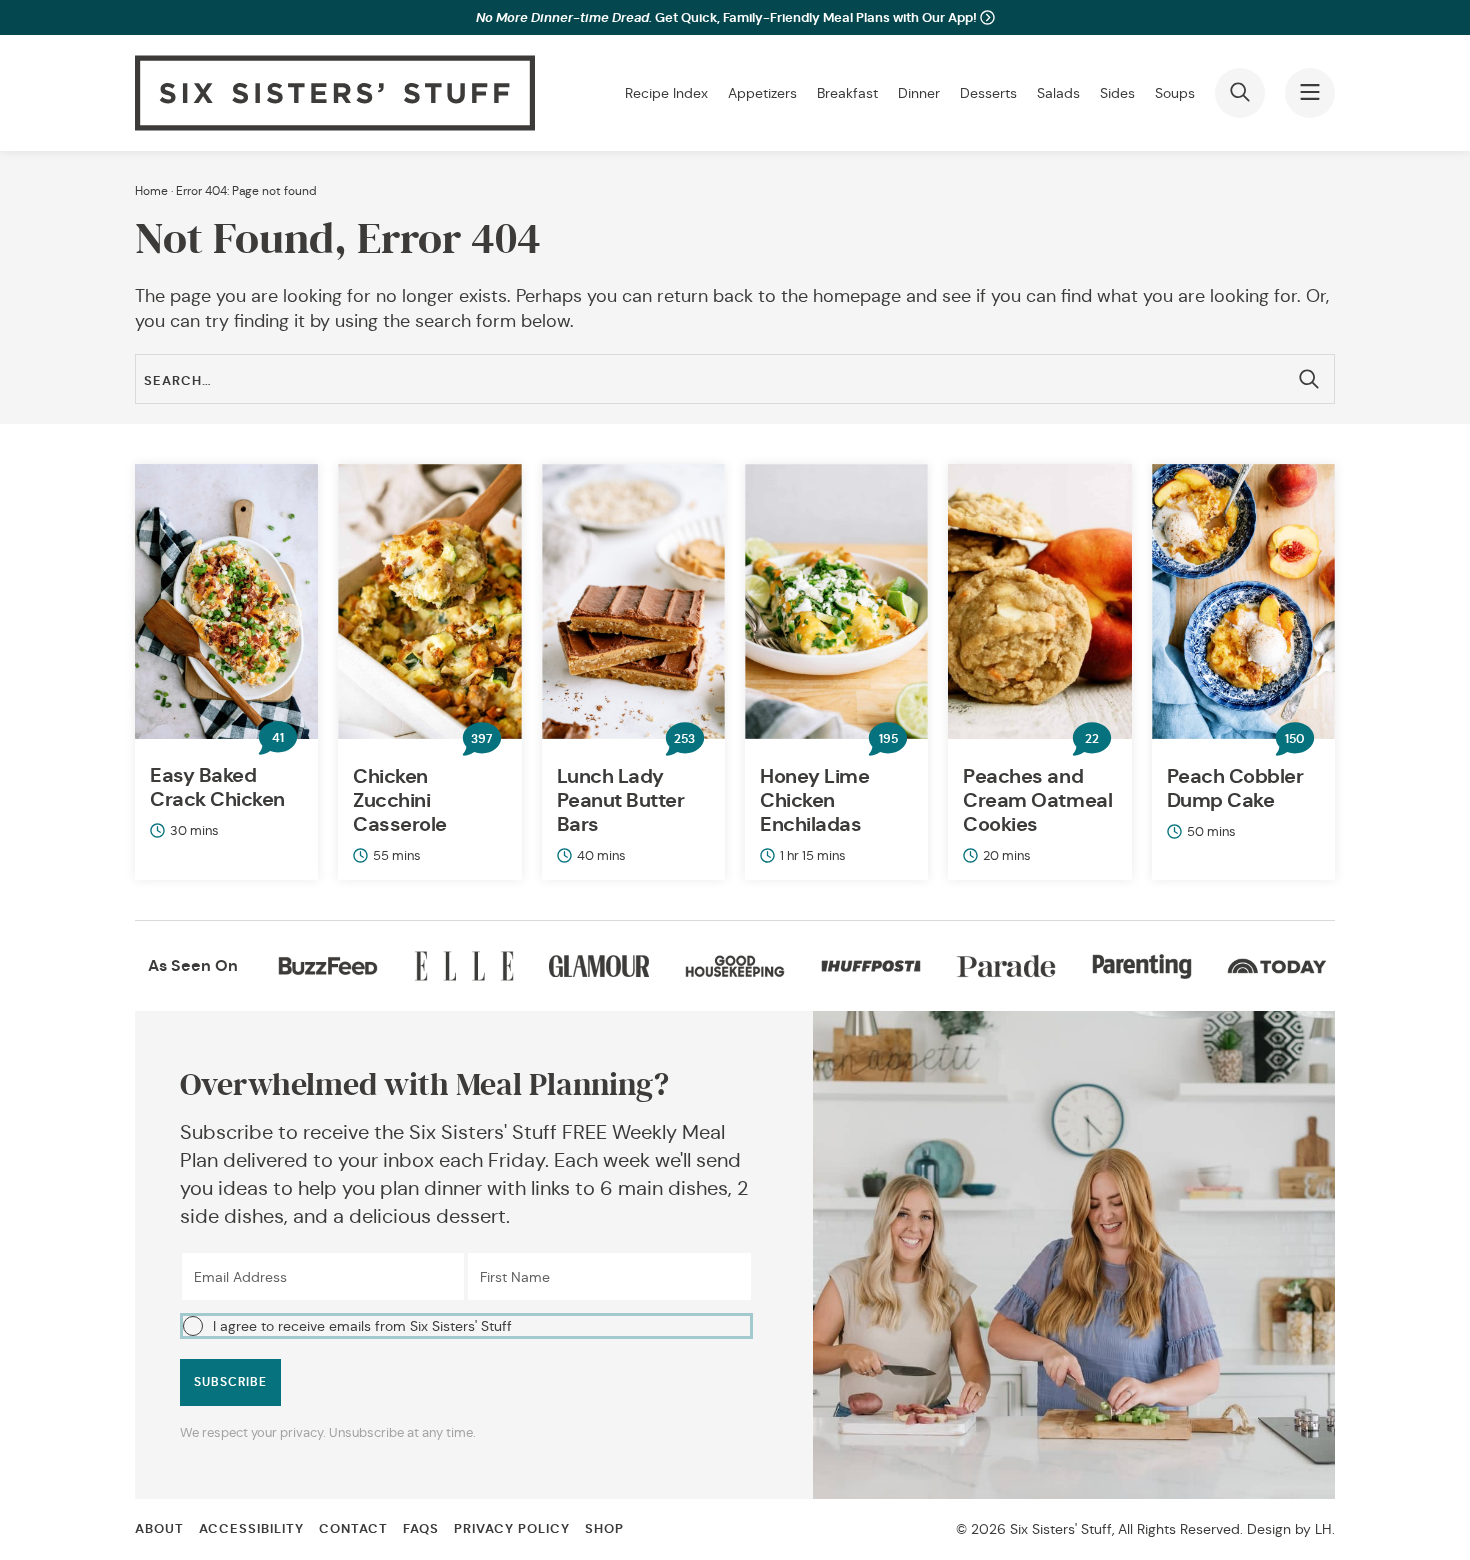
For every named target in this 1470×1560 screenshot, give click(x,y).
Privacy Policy (512, 1528)
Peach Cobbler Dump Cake (1235, 788)
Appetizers (762, 93)
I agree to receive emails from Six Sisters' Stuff (362, 1326)
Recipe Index (666, 93)
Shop (604, 1528)
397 (481, 739)
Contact (353, 1528)
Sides (1117, 93)
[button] (466, 1325)
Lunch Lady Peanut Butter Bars (621, 800)
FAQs (421, 1528)
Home (151, 190)
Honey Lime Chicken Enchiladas (814, 800)
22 (1092, 739)
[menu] (1310, 93)
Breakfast (847, 93)
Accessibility (251, 1528)
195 (888, 739)
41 (278, 738)
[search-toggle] (1240, 93)
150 (1295, 739)
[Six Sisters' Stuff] (335, 93)
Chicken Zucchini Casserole (400, 800)
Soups (1175, 93)
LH (1323, 1529)
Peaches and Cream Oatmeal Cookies (1037, 800)
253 (684, 739)
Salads (1058, 93)
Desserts (988, 93)
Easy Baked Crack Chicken (217, 787)
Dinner (919, 93)
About (159, 1528)
